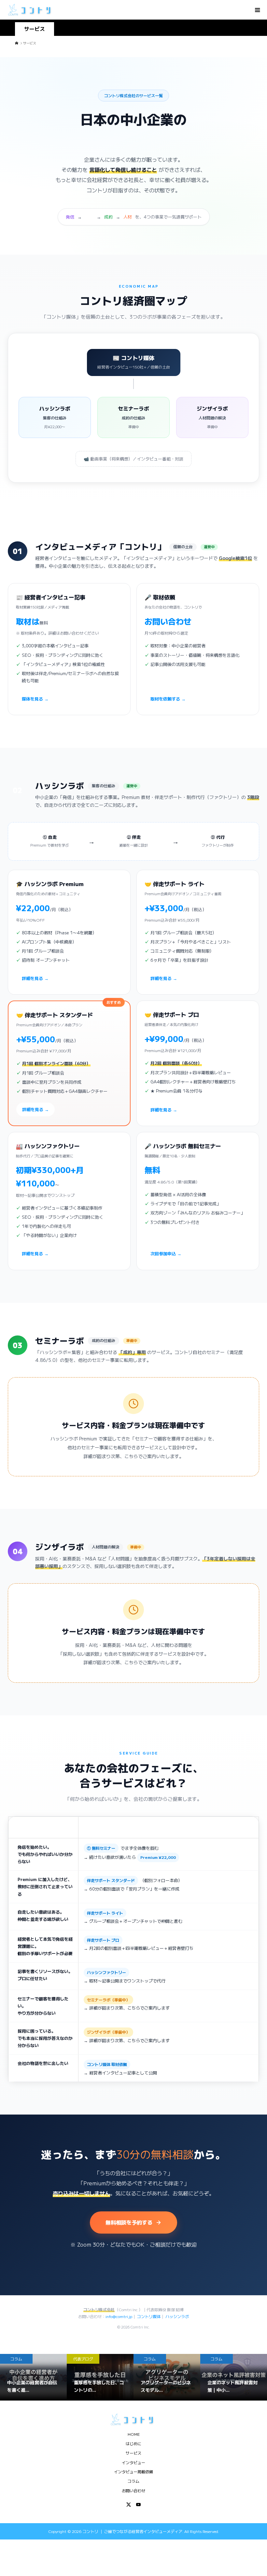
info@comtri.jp (119, 2316)
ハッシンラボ (177, 2316)
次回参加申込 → (166, 1253)
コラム (133, 2481)
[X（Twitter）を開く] (129, 2505)
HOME (134, 2434)
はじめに (133, 2443)
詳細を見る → (35, 978)
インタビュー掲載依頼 (133, 2471)
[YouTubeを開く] (138, 2505)
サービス (133, 2453)
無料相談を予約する (129, 2222)
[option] (33, 2377)
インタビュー (133, 2462)
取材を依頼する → (168, 699)
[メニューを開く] (257, 10)
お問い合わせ (133, 2490)
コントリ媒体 (149, 2316)
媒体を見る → (35, 699)
